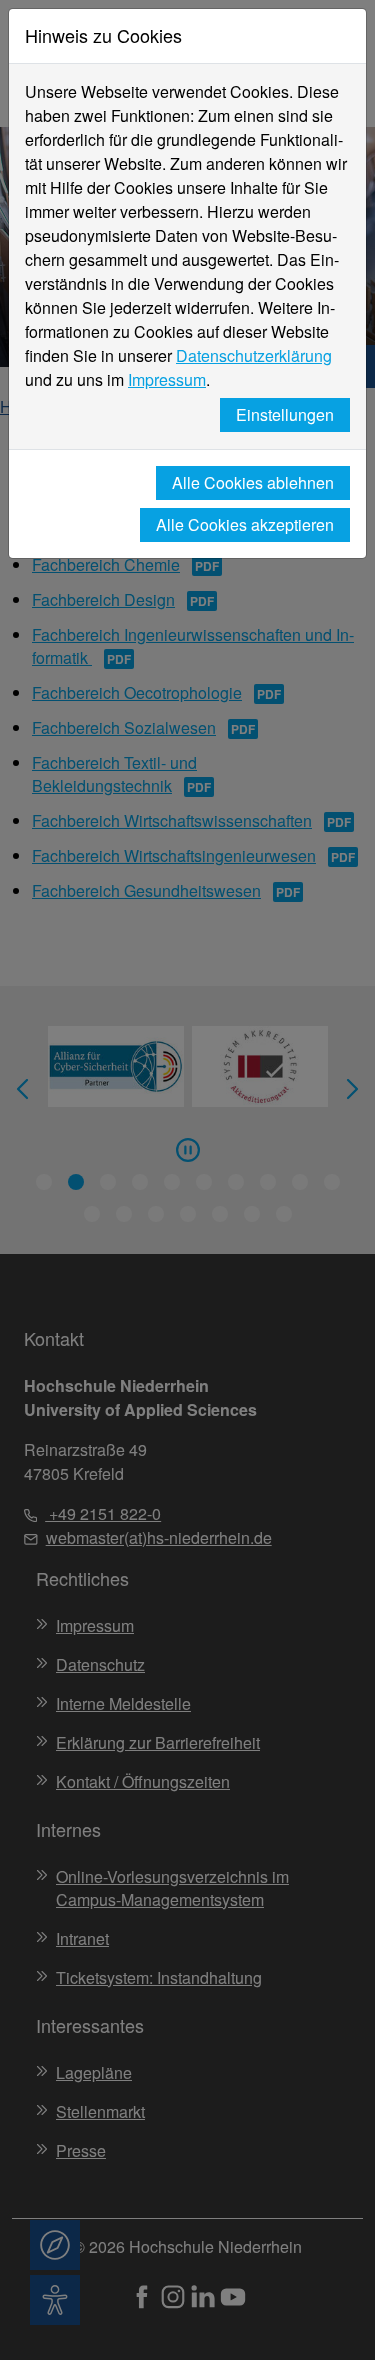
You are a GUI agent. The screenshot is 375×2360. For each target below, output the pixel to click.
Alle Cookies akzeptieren (245, 524)
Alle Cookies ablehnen (253, 482)
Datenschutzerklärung (254, 355)
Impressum (167, 379)
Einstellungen (285, 414)
